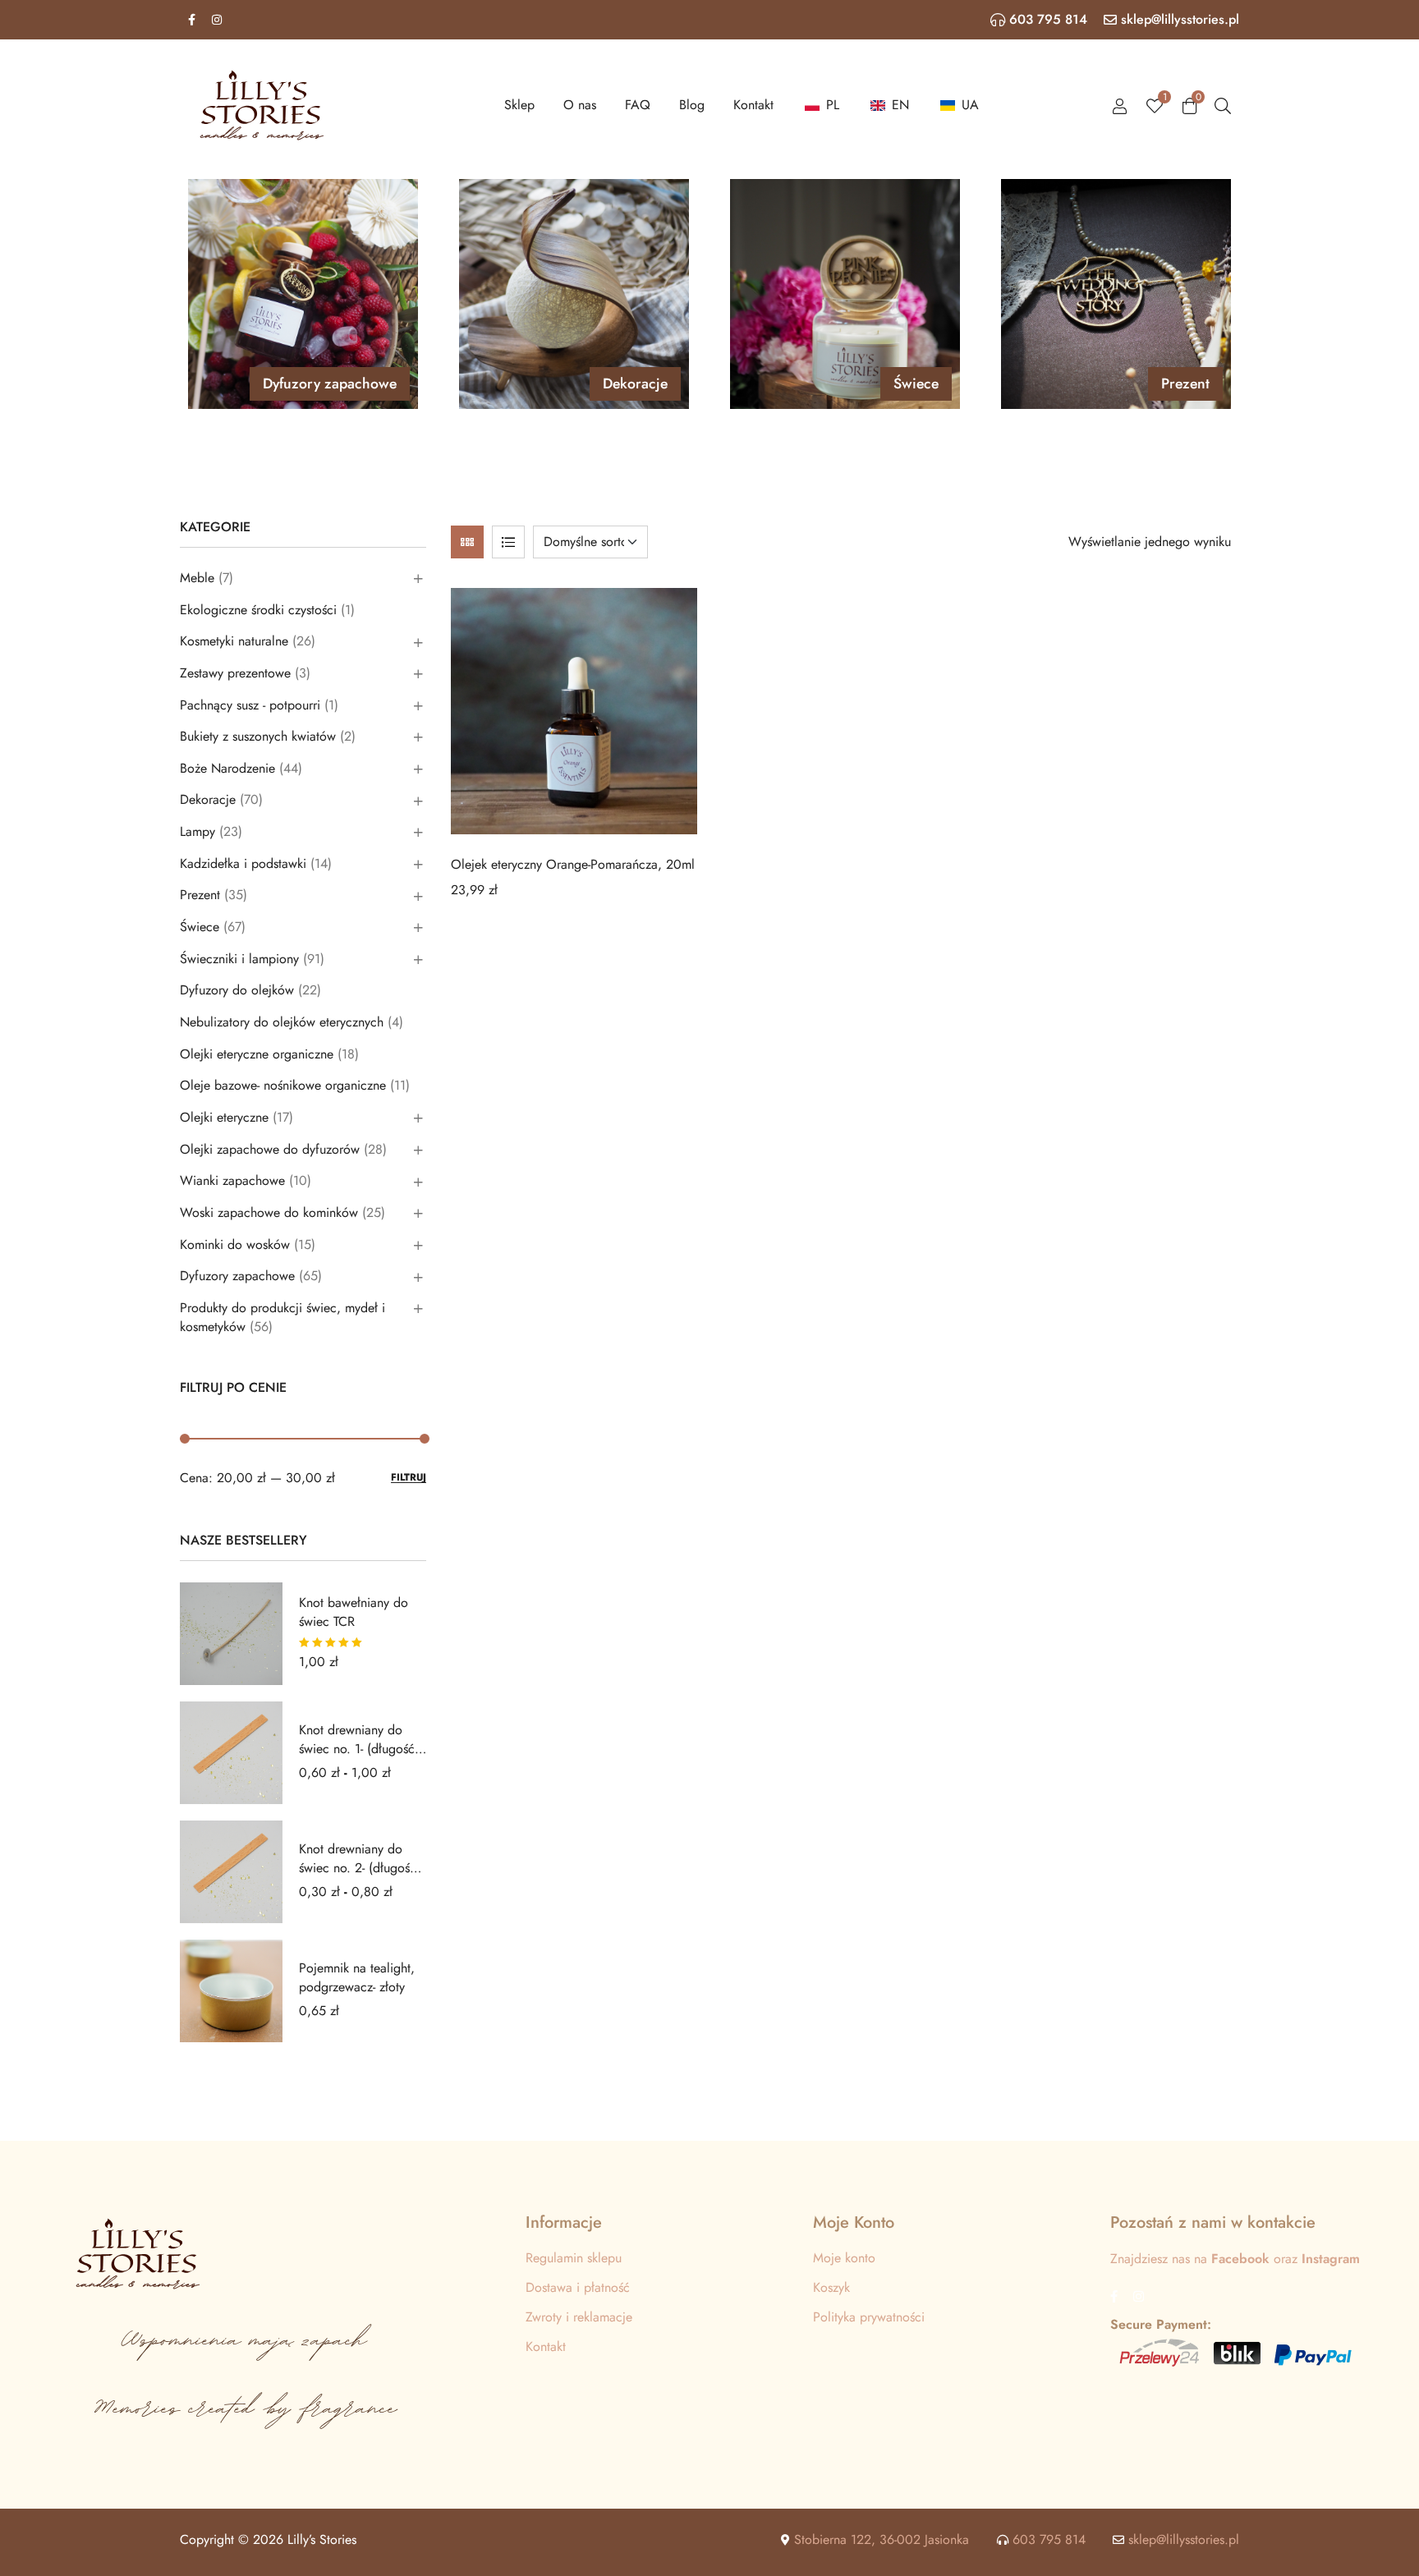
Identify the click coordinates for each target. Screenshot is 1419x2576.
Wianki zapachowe (232, 1180)
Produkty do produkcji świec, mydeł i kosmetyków (282, 1317)
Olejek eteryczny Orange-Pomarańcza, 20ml (573, 864)
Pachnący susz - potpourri (250, 705)
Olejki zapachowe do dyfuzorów (270, 1149)
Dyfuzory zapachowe (237, 1276)
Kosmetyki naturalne (234, 641)
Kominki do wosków (235, 1244)
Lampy (197, 831)
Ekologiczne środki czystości (258, 610)
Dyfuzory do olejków (237, 990)
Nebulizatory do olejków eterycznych (282, 1022)
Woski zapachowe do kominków (269, 1212)
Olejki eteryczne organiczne (257, 1054)
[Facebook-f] (191, 20)
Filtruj (409, 1478)
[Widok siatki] (467, 542)
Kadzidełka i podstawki (243, 863)
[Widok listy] (508, 542)
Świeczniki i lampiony (239, 959)
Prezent (200, 895)
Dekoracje (208, 799)
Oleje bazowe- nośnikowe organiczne (283, 1085)
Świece (200, 927)
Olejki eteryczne (224, 1117)
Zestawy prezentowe (235, 673)
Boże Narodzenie (227, 768)
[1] (1155, 105)
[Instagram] (217, 20)
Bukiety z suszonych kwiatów (258, 736)
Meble (197, 578)
